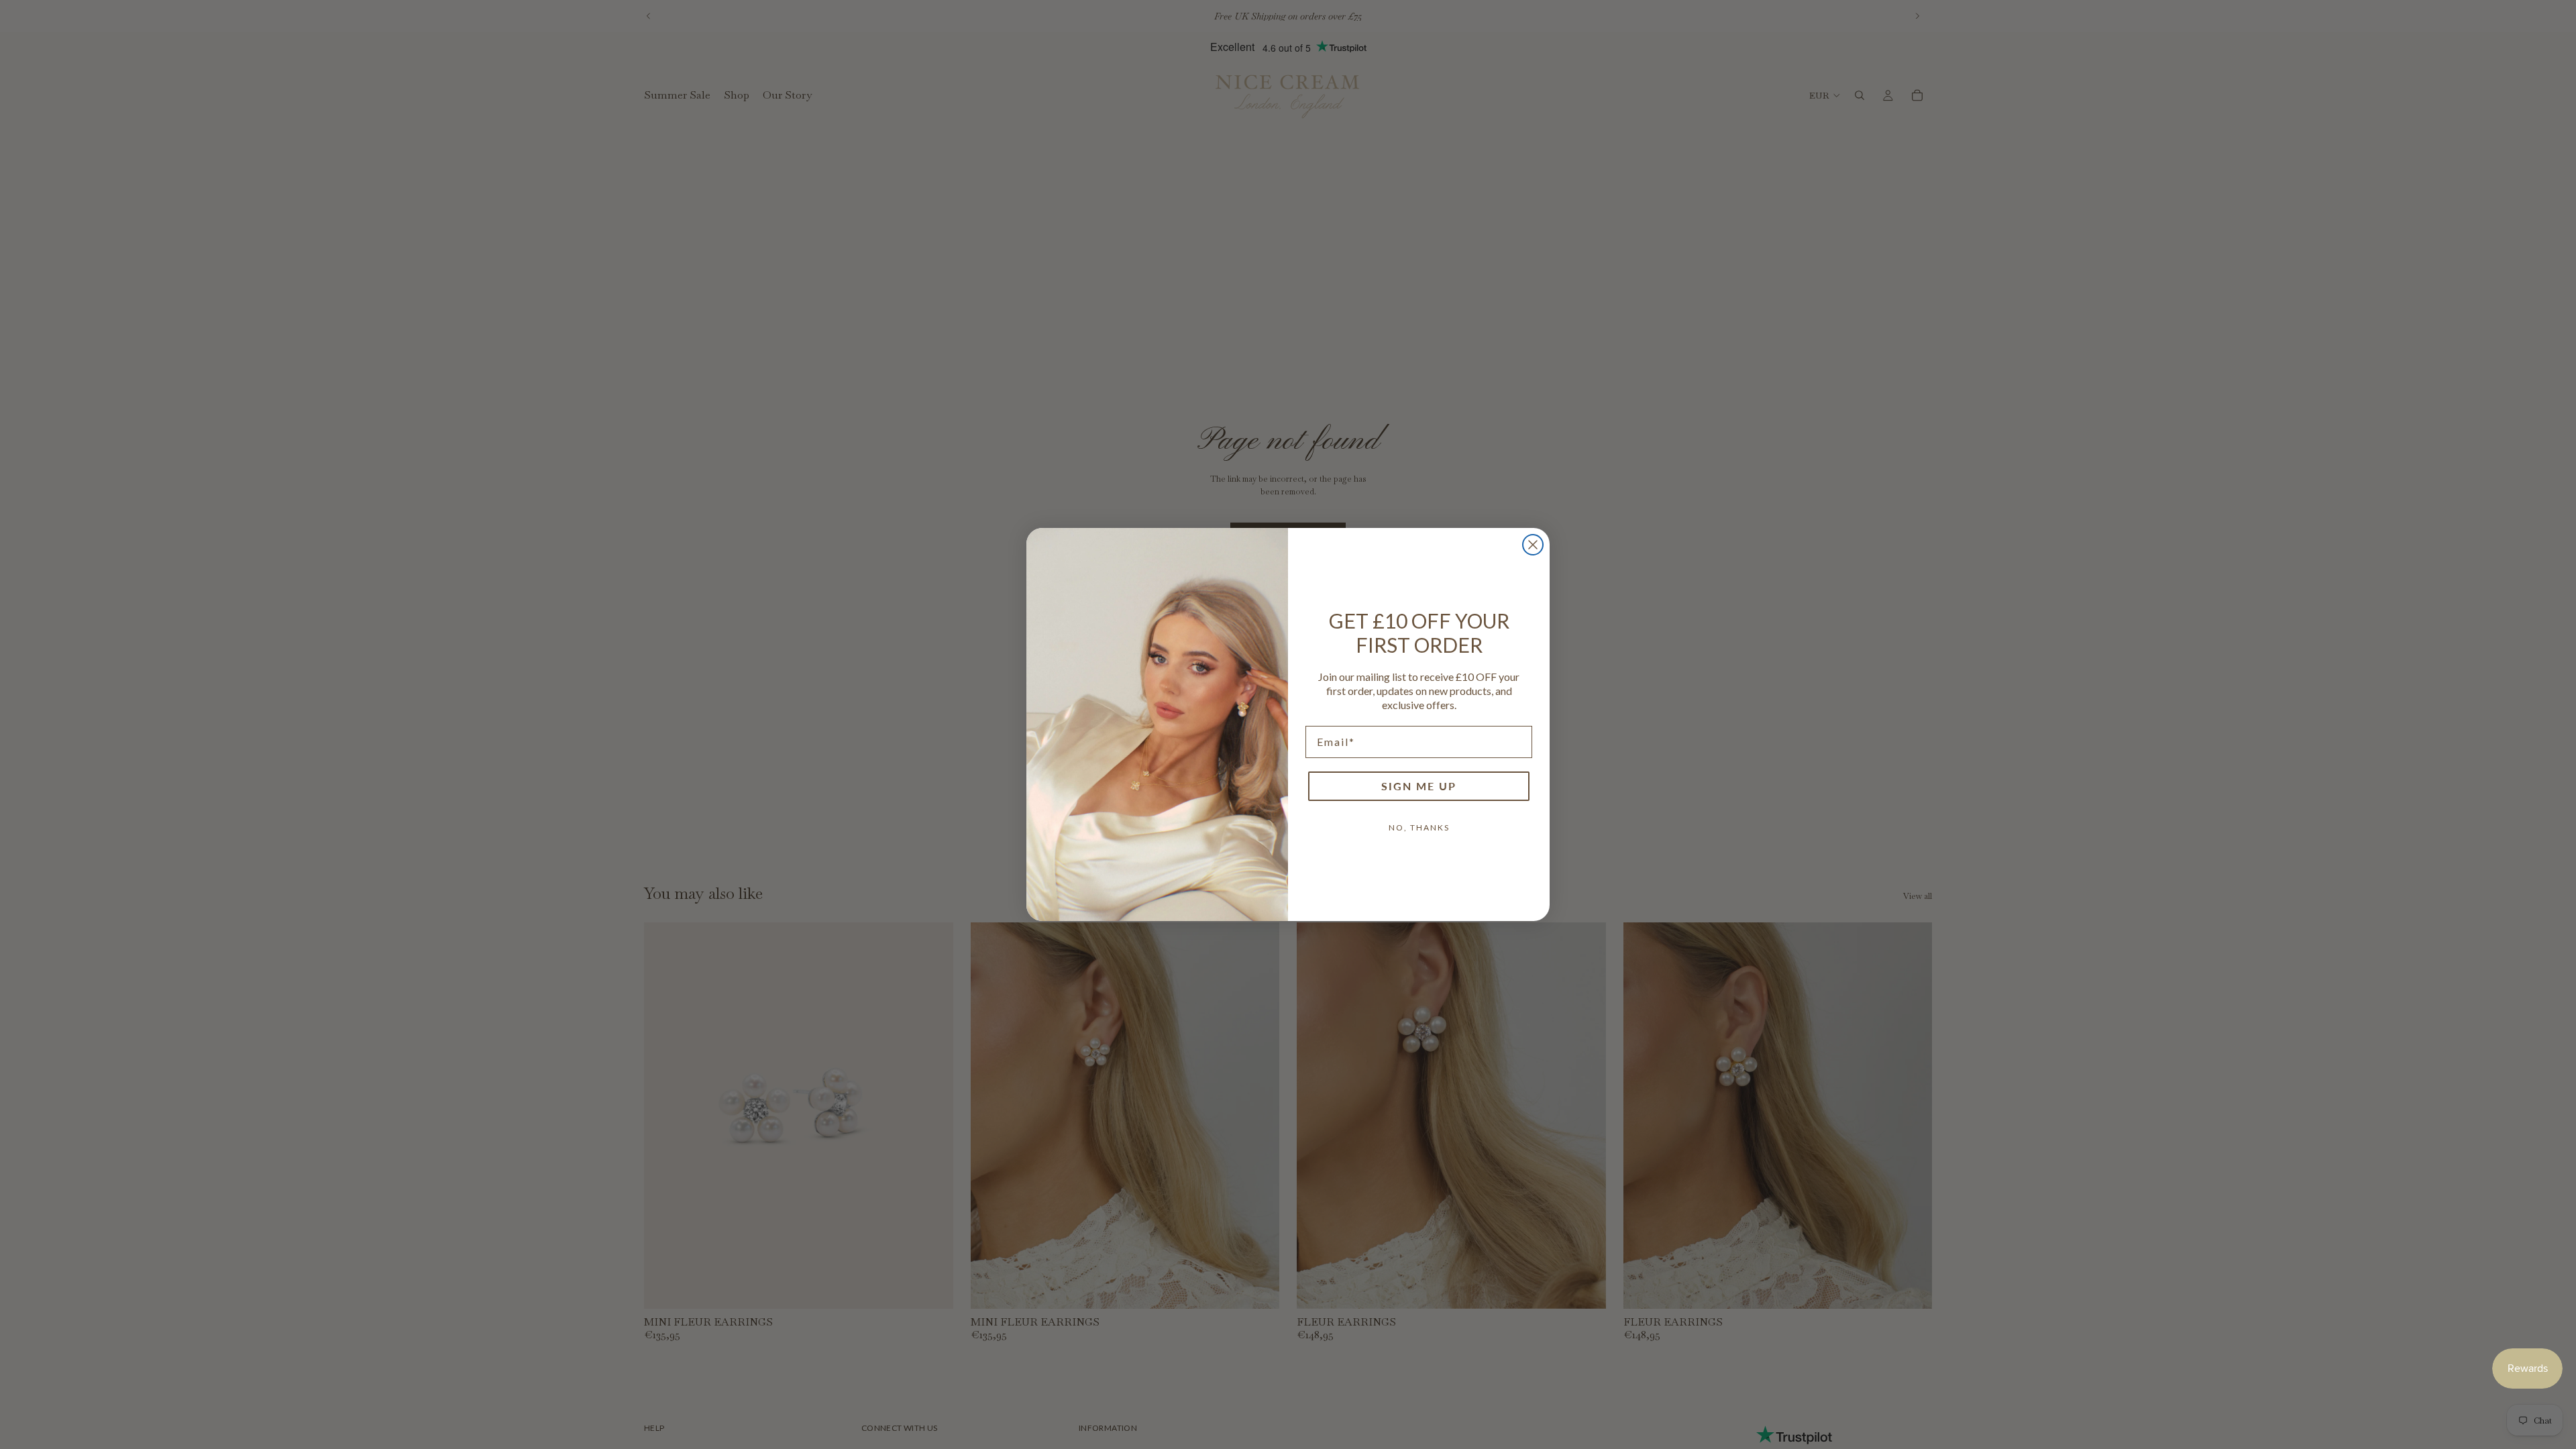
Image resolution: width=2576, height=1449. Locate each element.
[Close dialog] (1533, 545)
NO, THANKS (1419, 827)
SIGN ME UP (1419, 786)
